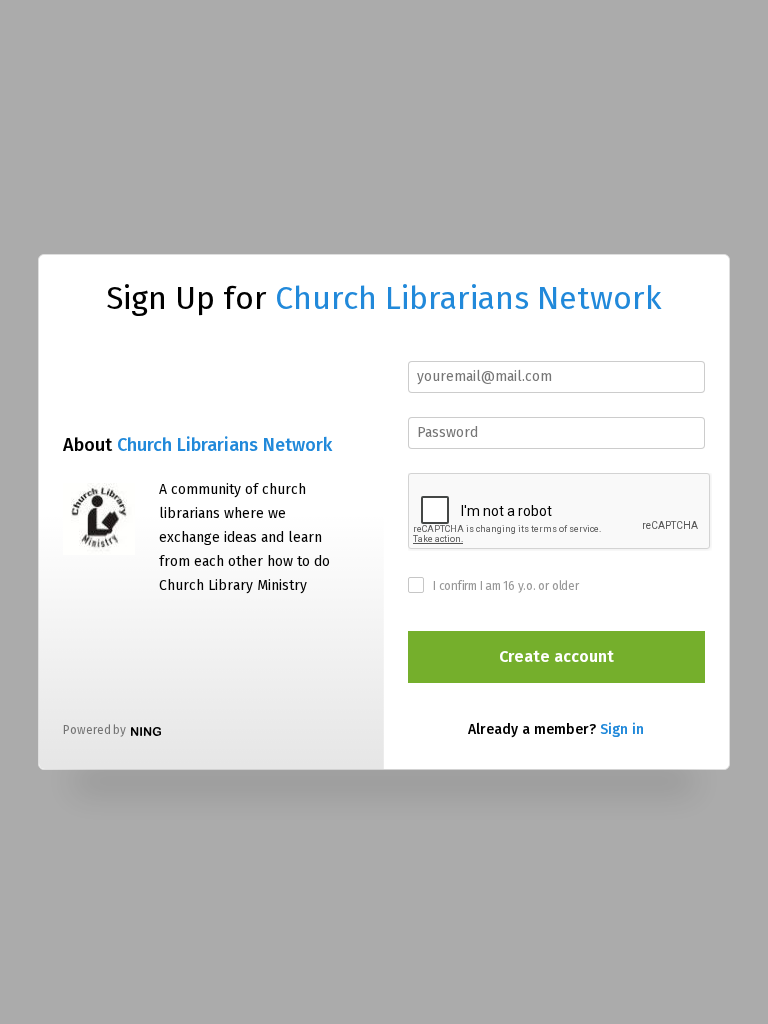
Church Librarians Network (468, 298)
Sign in (622, 729)
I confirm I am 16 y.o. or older (506, 586)
